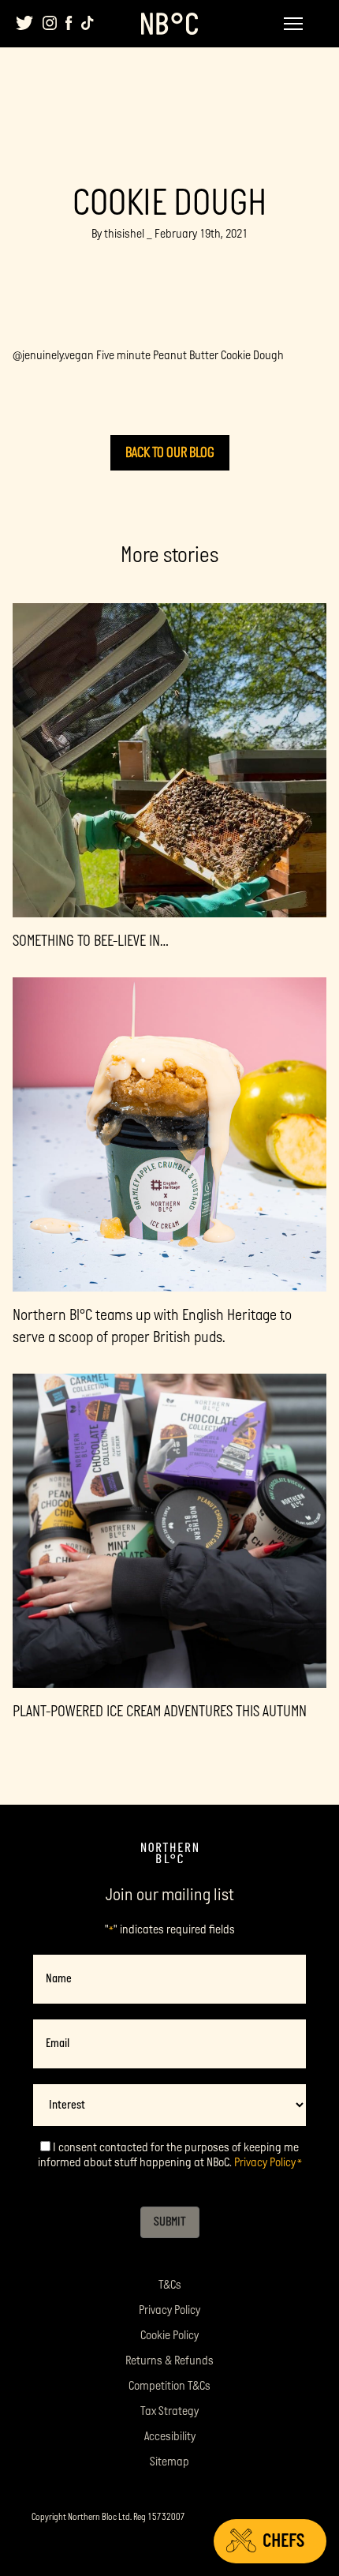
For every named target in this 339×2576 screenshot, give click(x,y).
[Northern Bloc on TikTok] (88, 23)
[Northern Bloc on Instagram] (50, 23)
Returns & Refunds (169, 2361)
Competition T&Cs (169, 2386)
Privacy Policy (265, 2163)
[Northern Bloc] (169, 24)
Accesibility (170, 2437)
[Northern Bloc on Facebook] (69, 23)
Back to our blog (170, 453)
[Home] (169, 1854)
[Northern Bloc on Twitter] (25, 23)
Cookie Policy (169, 2336)
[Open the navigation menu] (293, 24)
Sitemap (169, 2462)
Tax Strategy (169, 2411)
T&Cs (170, 2285)
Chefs (283, 2541)
